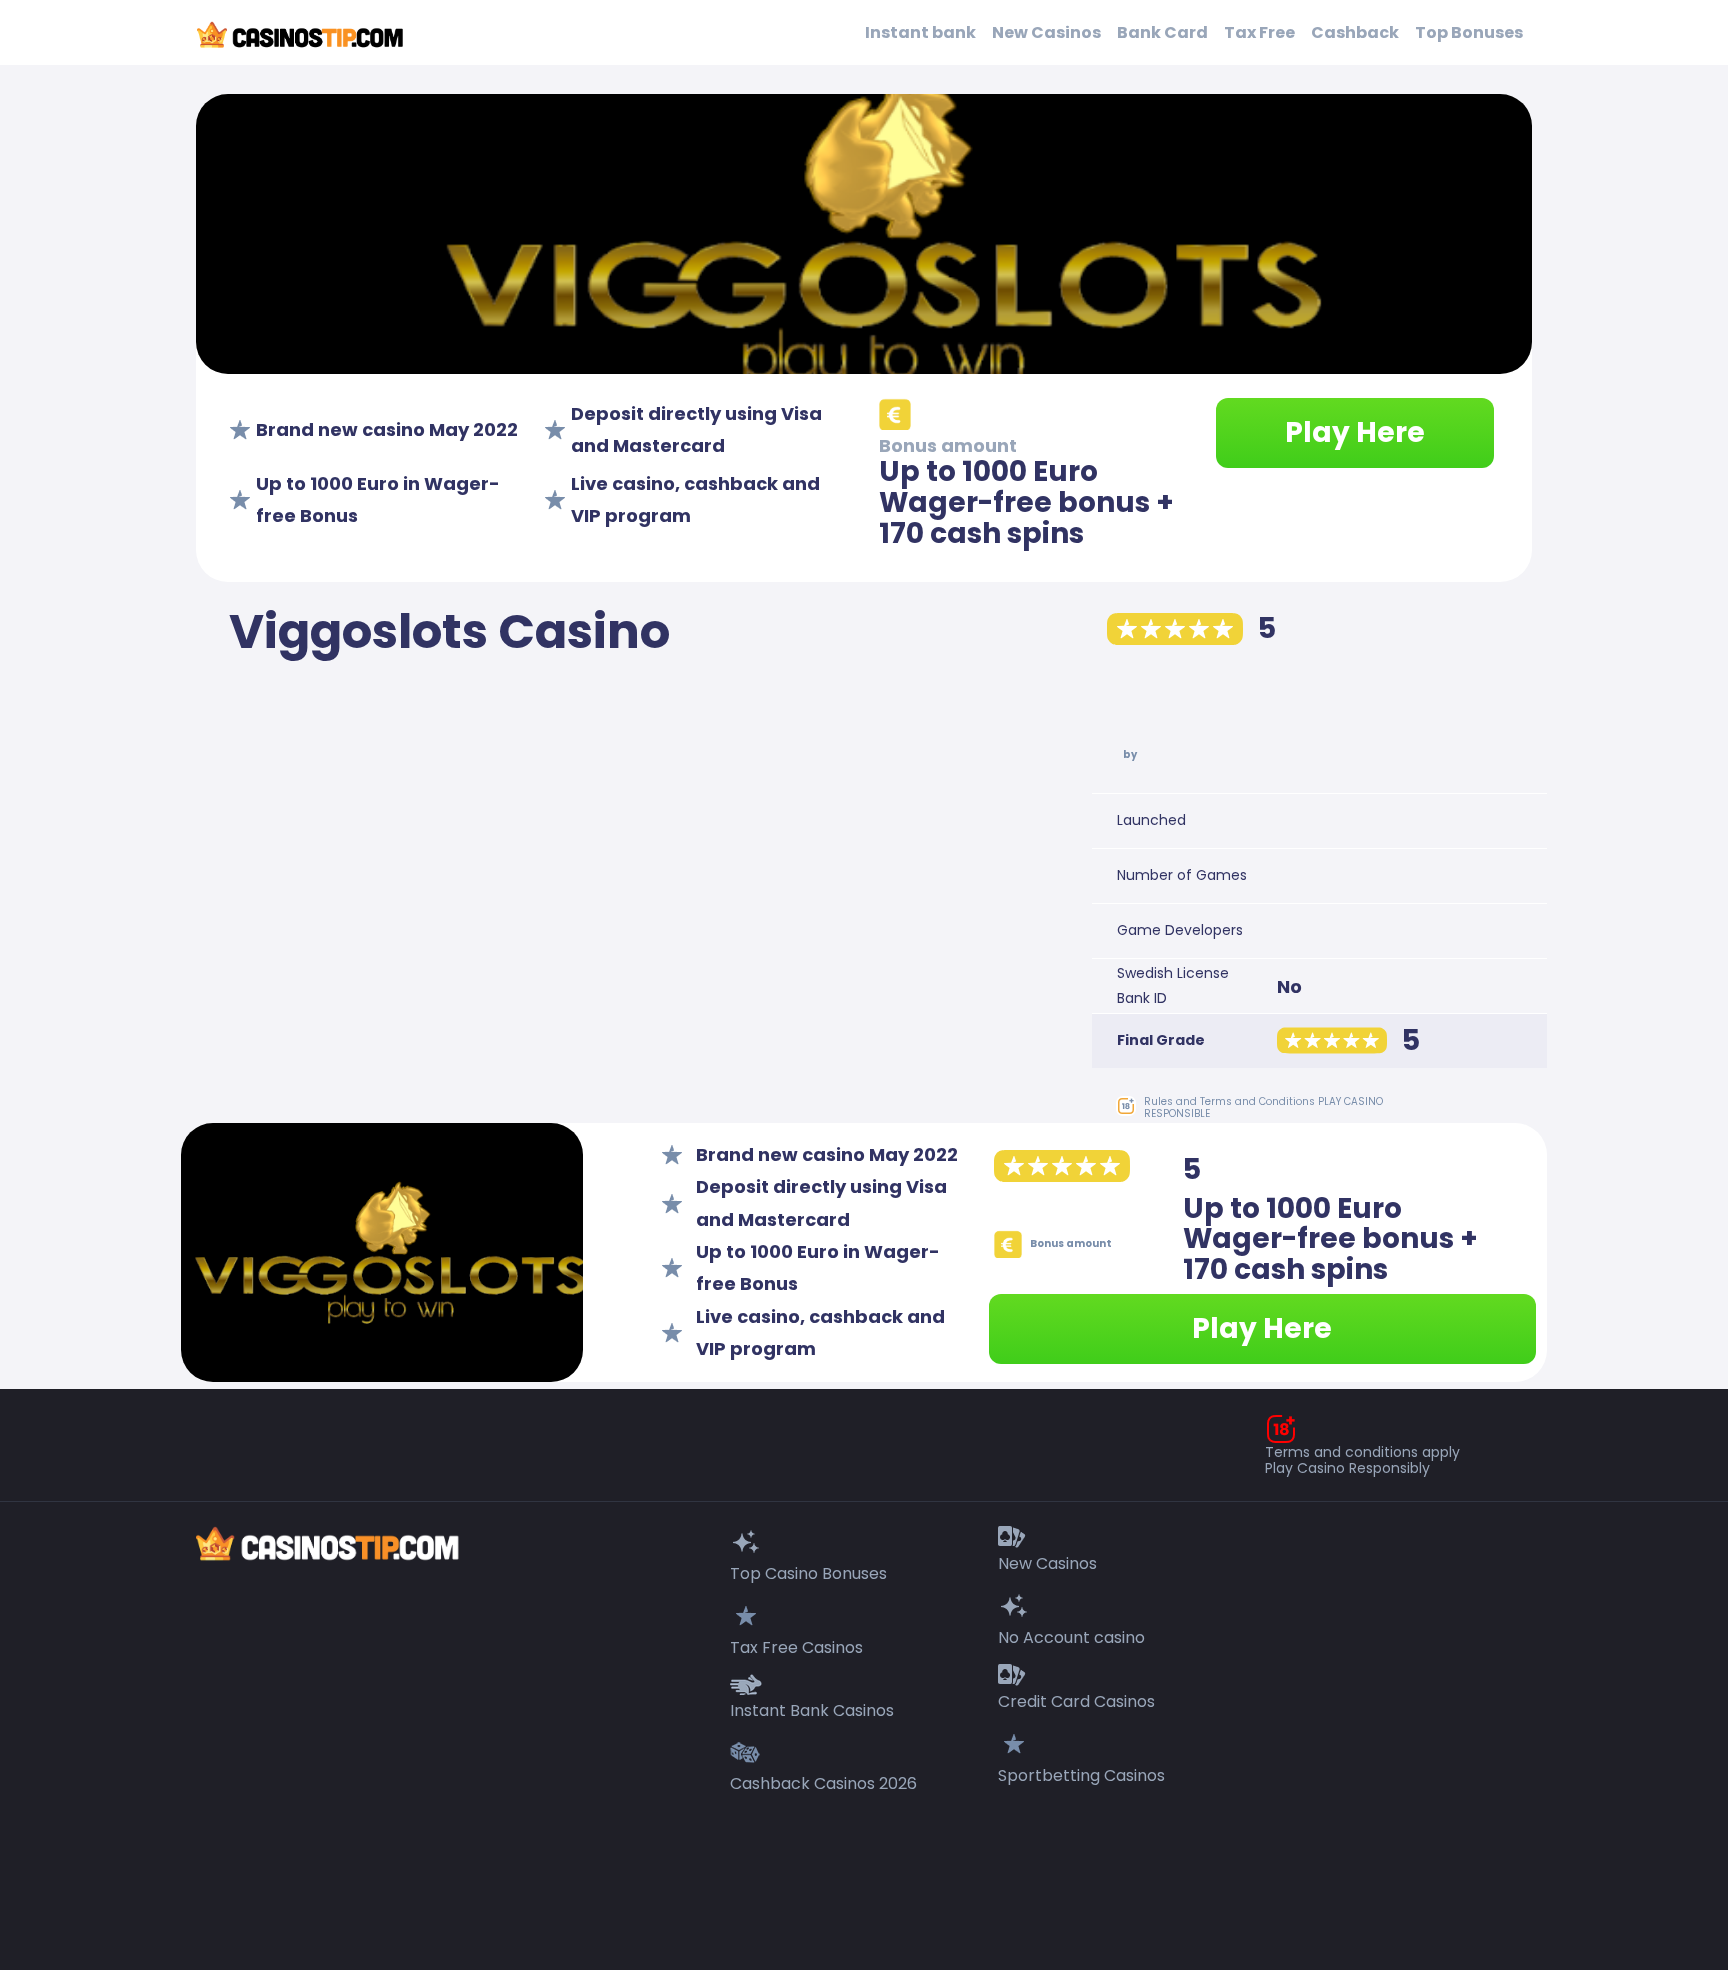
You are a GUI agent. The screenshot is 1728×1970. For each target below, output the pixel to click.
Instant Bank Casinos (812, 1710)
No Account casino (1071, 1637)
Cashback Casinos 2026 (823, 1783)
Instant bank (920, 32)
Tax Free (1259, 32)
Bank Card (1162, 32)
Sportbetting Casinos (1081, 1775)
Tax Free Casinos (796, 1647)
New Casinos (1046, 32)
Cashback (1355, 32)
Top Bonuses (1469, 32)
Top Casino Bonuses (808, 1573)
